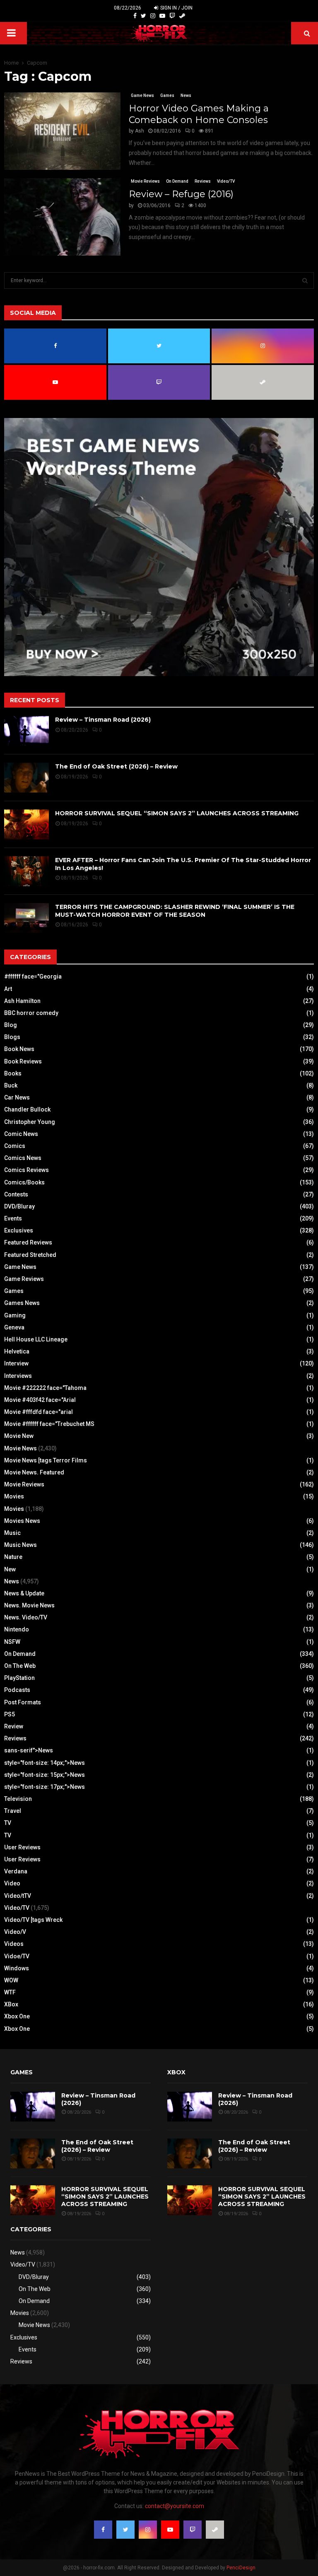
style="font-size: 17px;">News (45, 1787)
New (10, 1569)
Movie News (20, 1448)
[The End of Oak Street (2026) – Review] (26, 778)
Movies (14, 1496)
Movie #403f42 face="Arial (40, 1400)
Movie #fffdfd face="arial (39, 1412)
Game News (142, 95)
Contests (16, 1194)
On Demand (177, 181)
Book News (19, 1049)
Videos (14, 1944)
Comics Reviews (26, 1170)
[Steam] (182, 16)
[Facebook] (135, 16)
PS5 (10, 1714)
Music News (20, 1545)
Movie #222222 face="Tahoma (45, 1388)
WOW (11, 1980)
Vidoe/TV (17, 1956)
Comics (15, 1146)
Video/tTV (18, 1896)
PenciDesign (241, 2568)
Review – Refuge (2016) (181, 194)
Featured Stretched (30, 1255)
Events (13, 1218)
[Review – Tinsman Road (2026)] (26, 731)
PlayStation (19, 1678)
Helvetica (17, 1351)
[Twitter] (143, 16)
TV (8, 1823)
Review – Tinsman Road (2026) (103, 720)
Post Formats (23, 1702)
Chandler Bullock (27, 1109)
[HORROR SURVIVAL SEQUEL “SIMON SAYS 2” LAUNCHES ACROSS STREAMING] (26, 824)
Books (13, 1073)
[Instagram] (153, 16)
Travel (13, 1811)
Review (14, 1726)
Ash (140, 131)
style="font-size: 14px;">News (45, 1763)
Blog (11, 1025)
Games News (22, 1303)
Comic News (21, 1134)
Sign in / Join (176, 8)
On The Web (20, 1666)
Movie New (19, 1436)
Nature (13, 1557)
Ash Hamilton (22, 1001)
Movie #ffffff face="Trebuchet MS (49, 1424)
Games (167, 95)
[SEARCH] (305, 280)
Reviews (203, 181)
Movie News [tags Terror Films (46, 1460)
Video (12, 1883)
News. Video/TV (26, 1617)
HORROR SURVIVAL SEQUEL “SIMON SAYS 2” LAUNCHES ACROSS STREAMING (177, 813)
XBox (11, 2004)
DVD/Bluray (19, 1206)
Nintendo (17, 1629)
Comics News (23, 1158)
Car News (17, 1097)
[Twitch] (172, 16)
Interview (16, 1363)
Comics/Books (24, 1182)
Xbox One (17, 2016)
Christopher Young (30, 1122)
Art (8, 989)
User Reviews (22, 1847)
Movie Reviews (145, 181)
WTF (10, 1992)
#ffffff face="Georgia (33, 976)
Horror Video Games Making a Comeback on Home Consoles (199, 114)
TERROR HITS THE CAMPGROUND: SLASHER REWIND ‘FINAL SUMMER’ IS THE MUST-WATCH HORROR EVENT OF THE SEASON (175, 911)
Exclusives (19, 1230)
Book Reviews (23, 1061)
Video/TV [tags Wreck (33, 1920)
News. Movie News (29, 1605)
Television (18, 1799)
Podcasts (17, 1690)
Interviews (18, 1376)
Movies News (22, 1521)
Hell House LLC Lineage (36, 1339)
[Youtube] (162, 16)
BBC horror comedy (31, 1013)
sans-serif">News (29, 1750)
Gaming (15, 1315)
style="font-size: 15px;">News (45, 1775)
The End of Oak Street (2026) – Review (116, 766)
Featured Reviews (28, 1242)
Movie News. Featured (34, 1472)
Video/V (15, 1932)
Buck (11, 1085)
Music (12, 1533)
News (186, 95)
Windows (17, 1968)
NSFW (12, 1642)
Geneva (14, 1327)
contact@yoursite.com (175, 2506)
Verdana (16, 1871)
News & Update (24, 1593)
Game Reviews (24, 1279)
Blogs (12, 1037)
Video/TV (226, 181)
